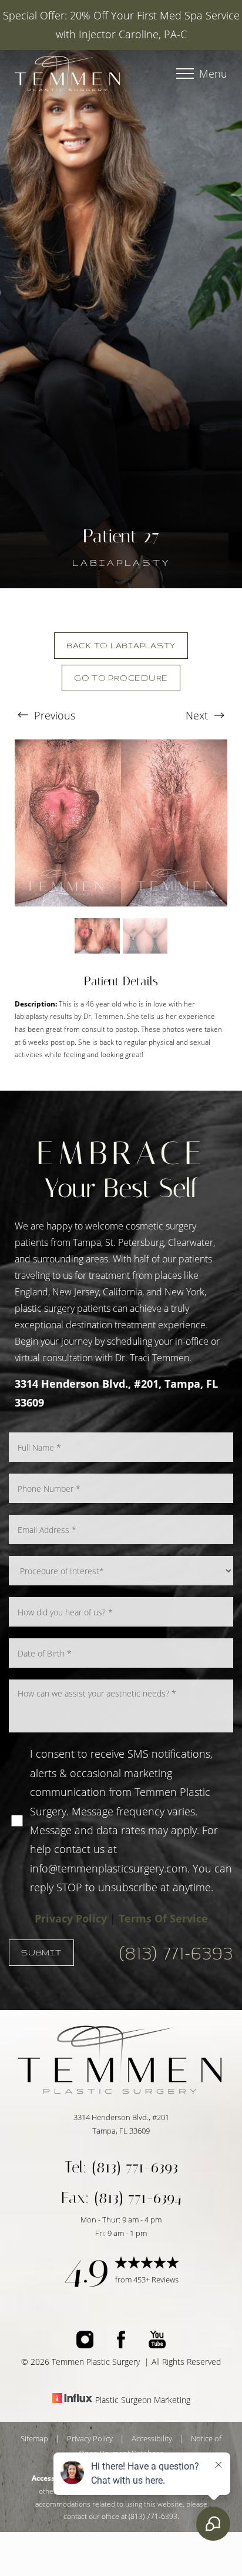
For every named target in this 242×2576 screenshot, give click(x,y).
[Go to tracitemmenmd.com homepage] (68, 73)
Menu (213, 74)
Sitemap (34, 2438)
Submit (41, 1952)
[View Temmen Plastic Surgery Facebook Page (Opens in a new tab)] (121, 2344)
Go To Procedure (121, 678)
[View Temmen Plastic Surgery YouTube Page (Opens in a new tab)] (157, 2344)
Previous (53, 715)
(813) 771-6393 (176, 1953)
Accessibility (152, 2438)
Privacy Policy (71, 1918)
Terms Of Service (163, 1918)
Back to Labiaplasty (121, 645)
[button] (185, 74)
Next (198, 715)
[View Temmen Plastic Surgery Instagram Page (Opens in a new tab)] (85, 2344)
